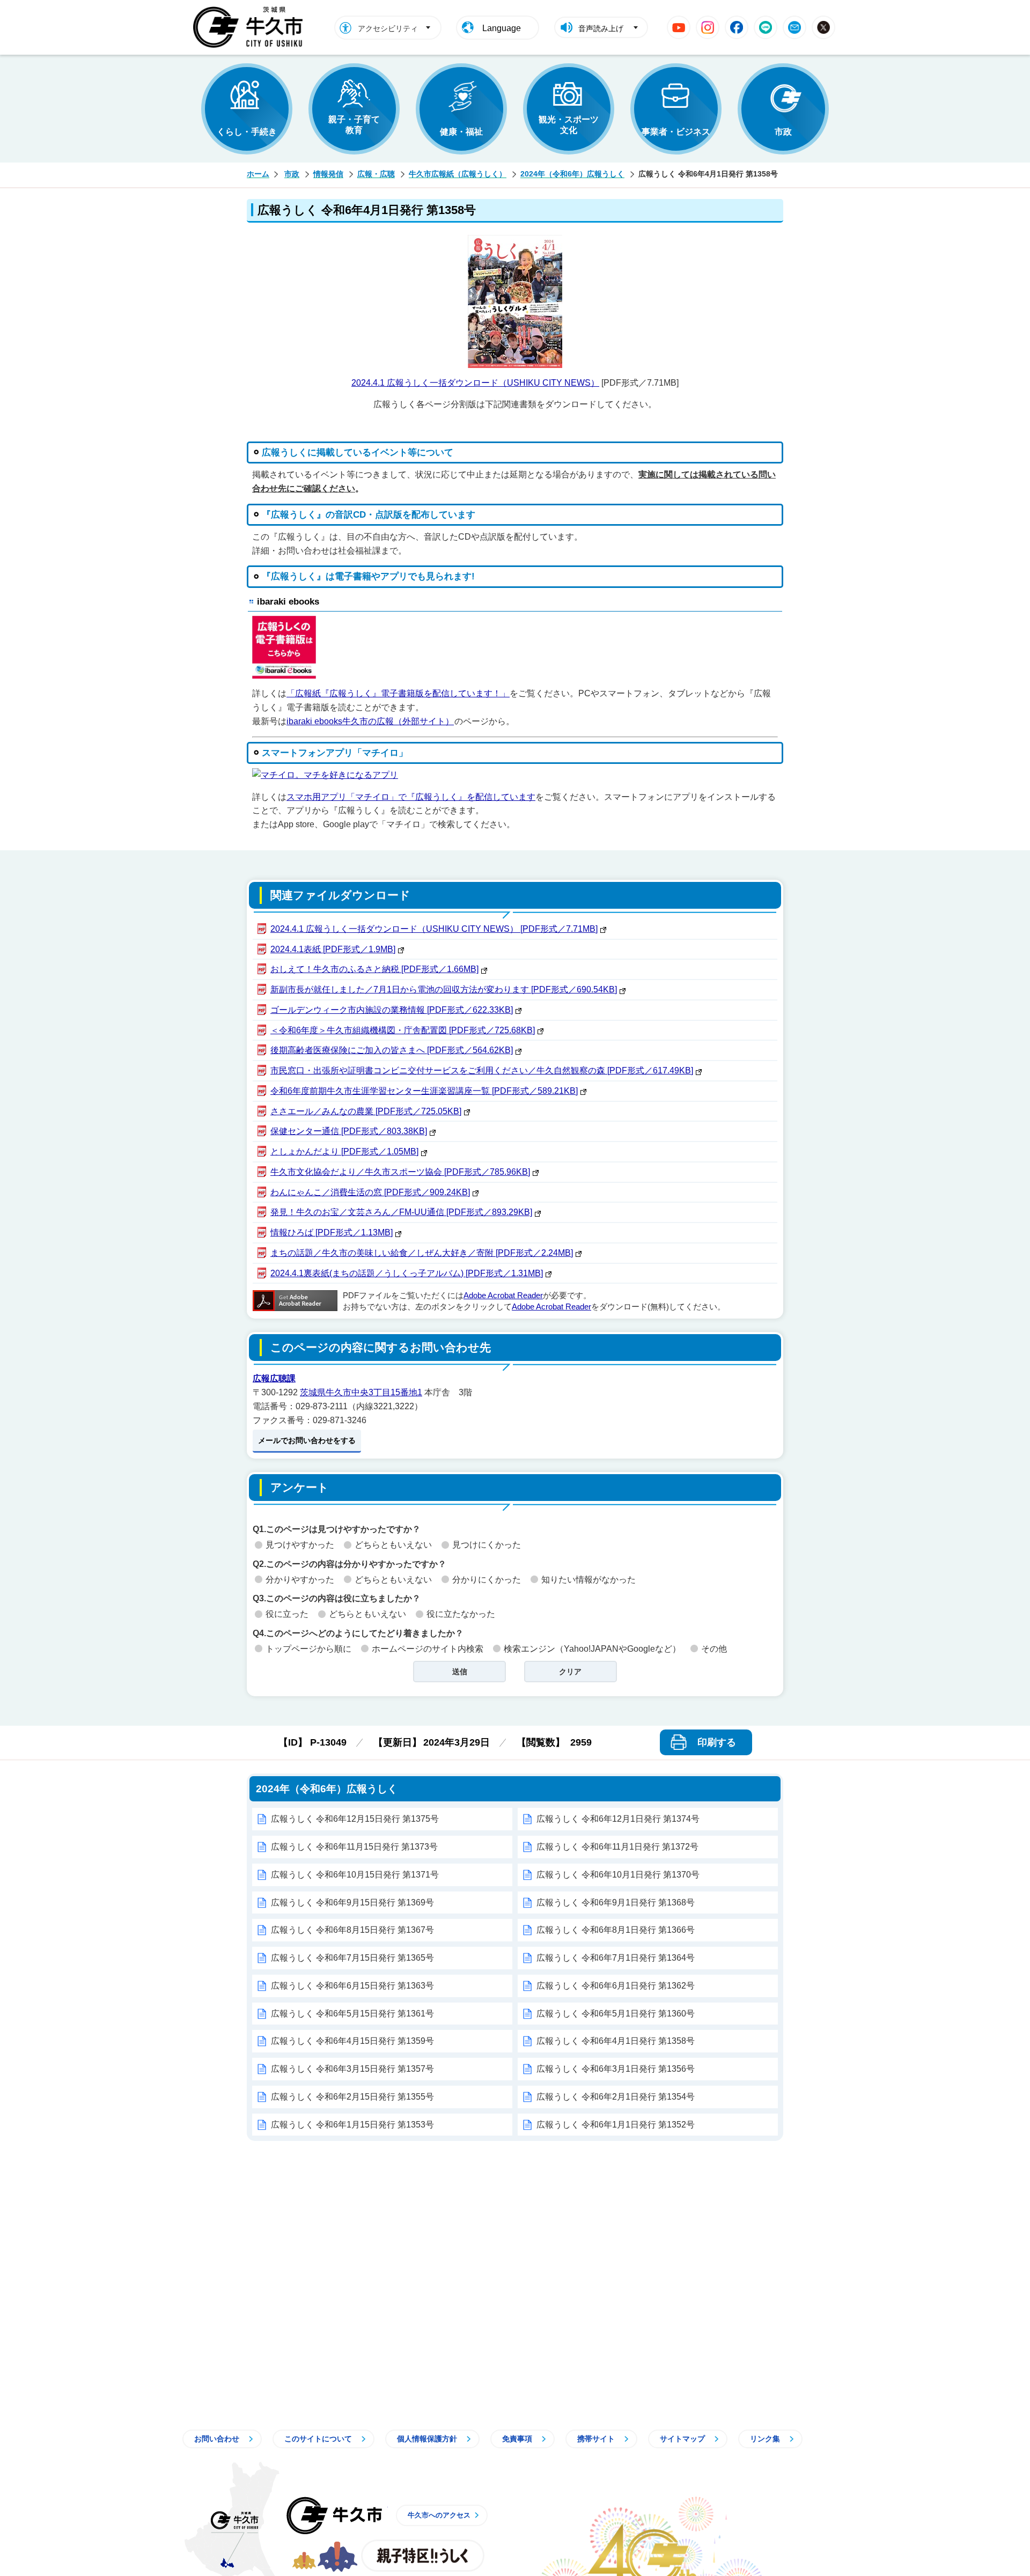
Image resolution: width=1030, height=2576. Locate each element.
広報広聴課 (274, 1378)
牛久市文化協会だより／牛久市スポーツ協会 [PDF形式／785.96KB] (400, 1172)
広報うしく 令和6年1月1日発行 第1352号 (616, 2125)
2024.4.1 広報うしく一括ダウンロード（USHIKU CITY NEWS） (475, 383)
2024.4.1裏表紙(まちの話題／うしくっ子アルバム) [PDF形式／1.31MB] (407, 1273)
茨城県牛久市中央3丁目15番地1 (361, 1392)
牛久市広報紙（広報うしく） (458, 174)
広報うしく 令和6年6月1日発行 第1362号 (616, 1986)
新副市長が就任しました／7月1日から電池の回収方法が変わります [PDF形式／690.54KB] (444, 989)
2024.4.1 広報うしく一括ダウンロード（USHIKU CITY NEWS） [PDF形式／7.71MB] (434, 929)
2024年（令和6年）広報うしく (572, 174)
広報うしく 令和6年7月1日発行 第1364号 (616, 1958)
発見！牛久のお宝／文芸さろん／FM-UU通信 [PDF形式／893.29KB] (401, 1212)
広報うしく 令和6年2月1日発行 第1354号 (616, 2097)
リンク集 (765, 2439)
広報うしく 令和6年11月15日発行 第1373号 (354, 1847)
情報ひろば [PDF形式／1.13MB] (332, 1232)
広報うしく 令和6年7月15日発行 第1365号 (352, 1958)
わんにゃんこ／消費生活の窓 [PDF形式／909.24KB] (370, 1192)
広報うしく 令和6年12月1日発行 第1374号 (618, 1819)
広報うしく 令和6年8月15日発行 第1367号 (352, 1930)
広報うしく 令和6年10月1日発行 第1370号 (618, 1875)
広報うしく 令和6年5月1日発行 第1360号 (616, 2014)
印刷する (717, 1742)
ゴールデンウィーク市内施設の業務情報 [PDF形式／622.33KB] (392, 1010)
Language (502, 28)
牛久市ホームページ (251, 27)
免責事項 (517, 2439)
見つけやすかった (300, 1545)
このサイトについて (318, 2439)
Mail (794, 27)
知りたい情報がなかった (588, 1580)
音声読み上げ (601, 28)
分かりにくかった (487, 1580)
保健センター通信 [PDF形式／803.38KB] (349, 1131)
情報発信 (328, 174)
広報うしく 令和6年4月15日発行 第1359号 (352, 2041)
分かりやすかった (300, 1580)
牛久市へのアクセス (439, 2515)
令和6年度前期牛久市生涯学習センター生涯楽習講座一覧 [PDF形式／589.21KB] (424, 1091)
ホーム (258, 174)
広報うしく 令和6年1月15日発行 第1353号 (352, 2125)
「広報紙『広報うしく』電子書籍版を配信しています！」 (398, 693)
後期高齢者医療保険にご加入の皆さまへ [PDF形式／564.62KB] (392, 1050)
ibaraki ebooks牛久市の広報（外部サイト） (370, 721)
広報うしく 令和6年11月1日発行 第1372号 (617, 1847)
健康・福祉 (461, 132)
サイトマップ (682, 2439)
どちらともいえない (393, 1545)
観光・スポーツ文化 (569, 125)
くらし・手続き (247, 132)
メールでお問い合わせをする (307, 1440)
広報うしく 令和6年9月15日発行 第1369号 (352, 1902)
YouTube (679, 27)
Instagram (708, 27)
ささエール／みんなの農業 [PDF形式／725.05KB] (366, 1111)
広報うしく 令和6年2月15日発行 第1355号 (352, 2097)
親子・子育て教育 (354, 125)
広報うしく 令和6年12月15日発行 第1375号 (355, 1819)
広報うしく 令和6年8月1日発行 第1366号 (616, 1930)
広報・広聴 (376, 174)
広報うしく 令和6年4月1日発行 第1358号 (616, 2041)
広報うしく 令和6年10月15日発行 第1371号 (355, 1875)
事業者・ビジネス (676, 132)
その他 (714, 1649)
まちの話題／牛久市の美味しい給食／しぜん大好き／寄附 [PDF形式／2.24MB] (422, 1253)
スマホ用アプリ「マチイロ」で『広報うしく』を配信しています (411, 797)
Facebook (737, 27)
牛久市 (334, 2515)
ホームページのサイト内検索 (428, 1649)
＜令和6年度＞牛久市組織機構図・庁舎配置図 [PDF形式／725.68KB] (403, 1030)
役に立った (287, 1614)
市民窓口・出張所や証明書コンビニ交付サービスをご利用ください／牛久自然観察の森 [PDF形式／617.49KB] (482, 1070)
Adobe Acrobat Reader (503, 1296)
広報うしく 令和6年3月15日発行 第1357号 (352, 2069)
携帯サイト (596, 2439)
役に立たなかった (461, 1614)
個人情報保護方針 (427, 2439)
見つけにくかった (487, 1545)
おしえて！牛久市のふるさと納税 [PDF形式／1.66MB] (374, 969)
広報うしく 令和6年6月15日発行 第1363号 (352, 1986)
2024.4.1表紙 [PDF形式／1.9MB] (333, 949)
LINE (766, 27)
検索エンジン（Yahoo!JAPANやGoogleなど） (592, 1649)
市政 (783, 132)
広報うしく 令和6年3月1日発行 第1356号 (616, 2069)
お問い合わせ (217, 2439)
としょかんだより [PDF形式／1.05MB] (344, 1151)
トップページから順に (308, 1649)
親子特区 (423, 2556)
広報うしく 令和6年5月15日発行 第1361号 (352, 2014)
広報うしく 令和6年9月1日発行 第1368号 (616, 1902)
